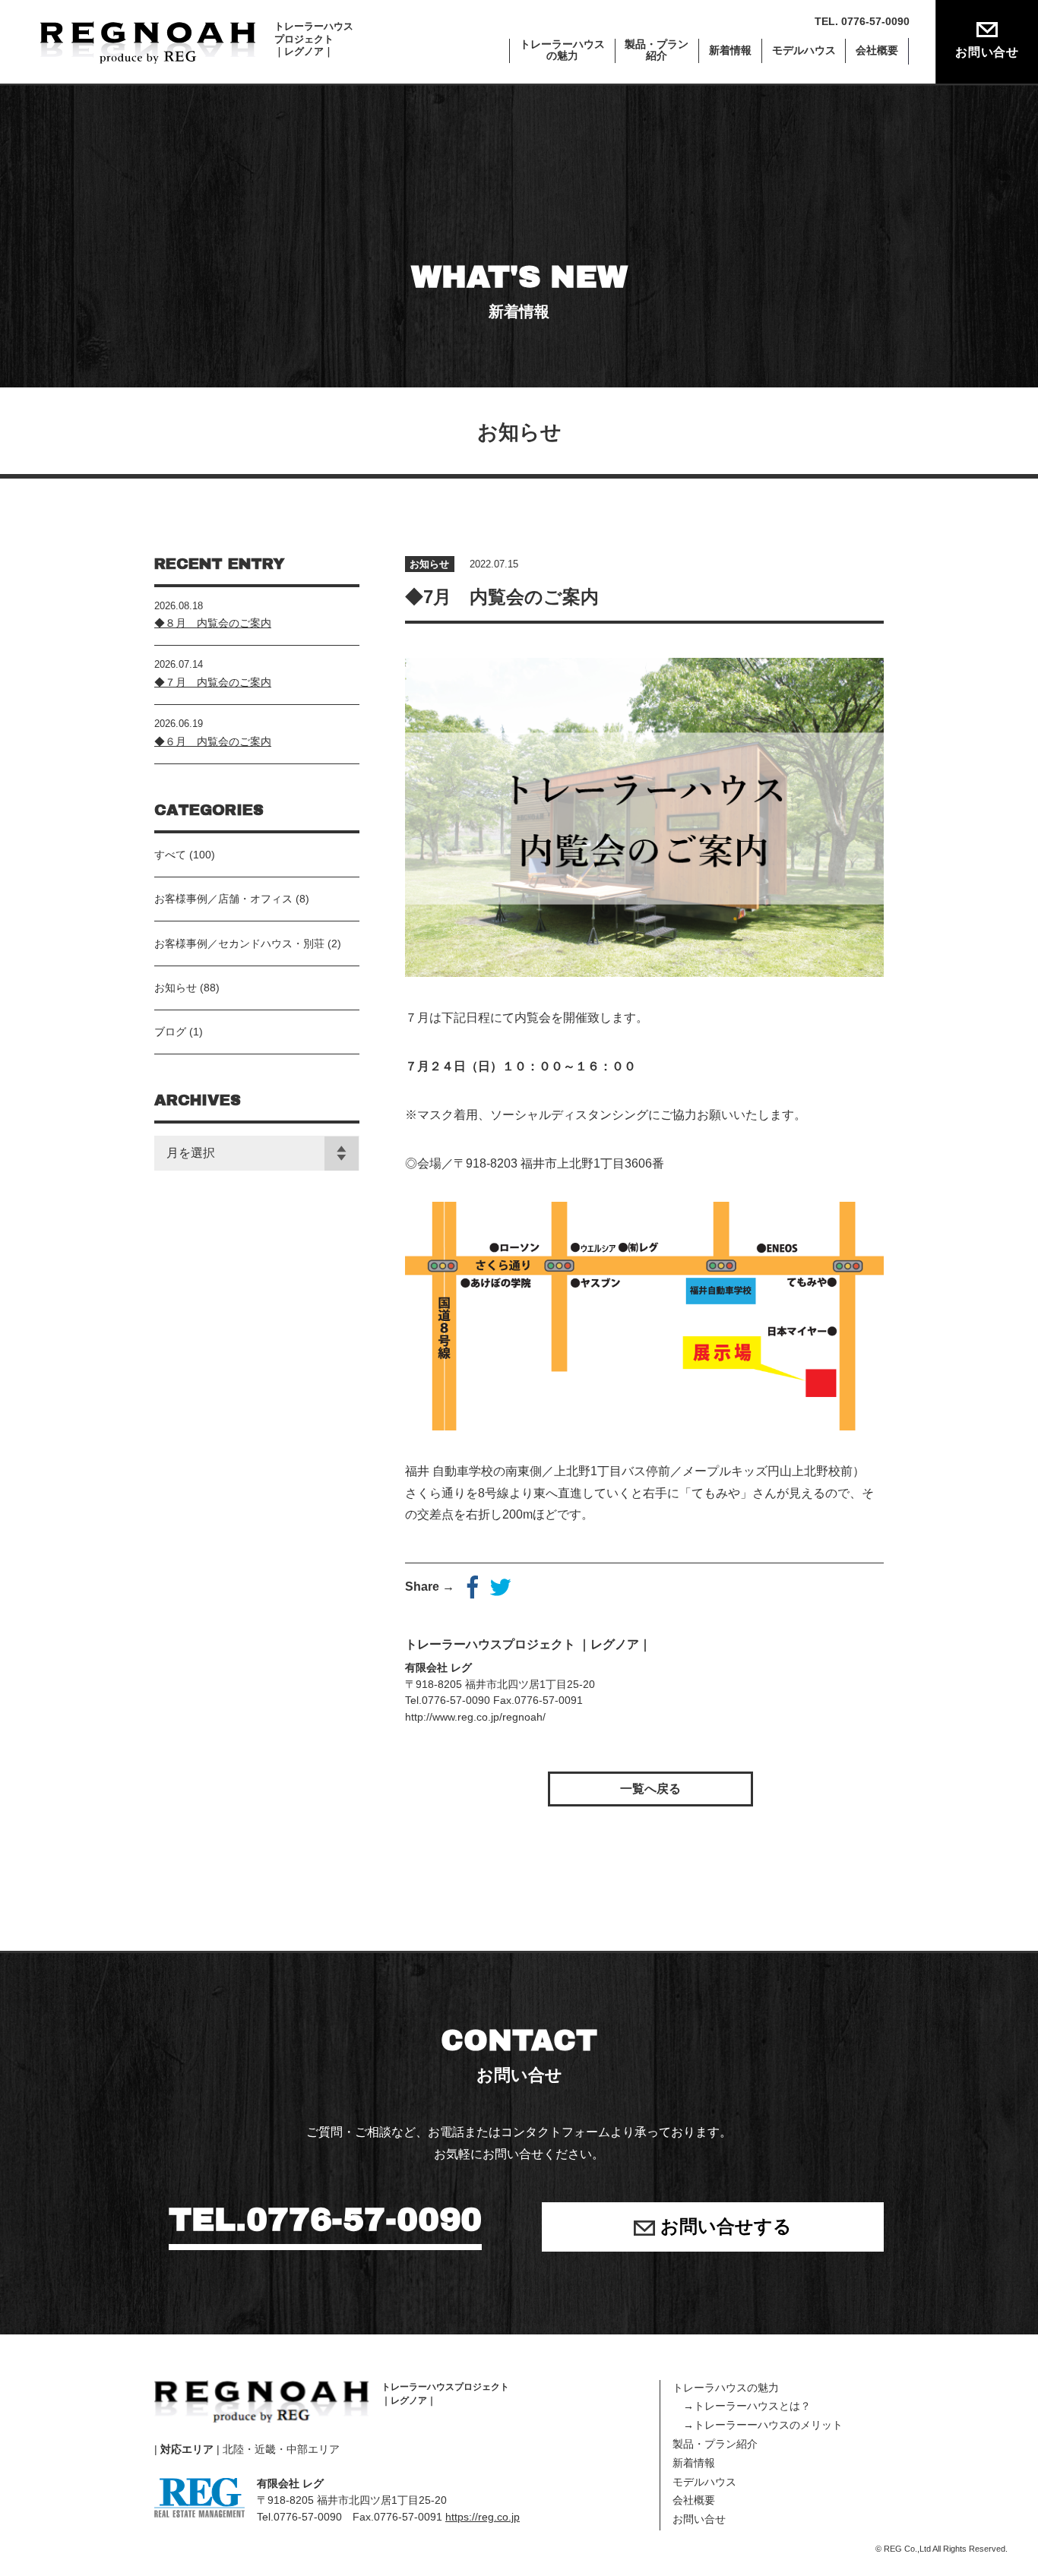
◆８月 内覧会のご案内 (213, 623)
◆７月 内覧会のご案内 (213, 682)
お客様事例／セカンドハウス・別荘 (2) (248, 943)
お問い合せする (723, 2226)
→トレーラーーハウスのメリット (758, 2425)
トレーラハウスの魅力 (726, 2388)
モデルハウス (804, 51)
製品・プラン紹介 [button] (657, 50)
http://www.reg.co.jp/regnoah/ (475, 1717)
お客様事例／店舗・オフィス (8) (232, 899)
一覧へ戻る (650, 1789)
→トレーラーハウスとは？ (742, 2406)
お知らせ (429, 564)
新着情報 (730, 51)
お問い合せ (987, 52)
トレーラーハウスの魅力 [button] (562, 50)
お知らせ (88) (187, 988)
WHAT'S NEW (519, 290)
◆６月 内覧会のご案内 (213, 741)
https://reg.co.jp (483, 2517)
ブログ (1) (179, 1032)
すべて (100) (185, 855)
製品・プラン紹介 (715, 2444)
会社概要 (877, 51)
